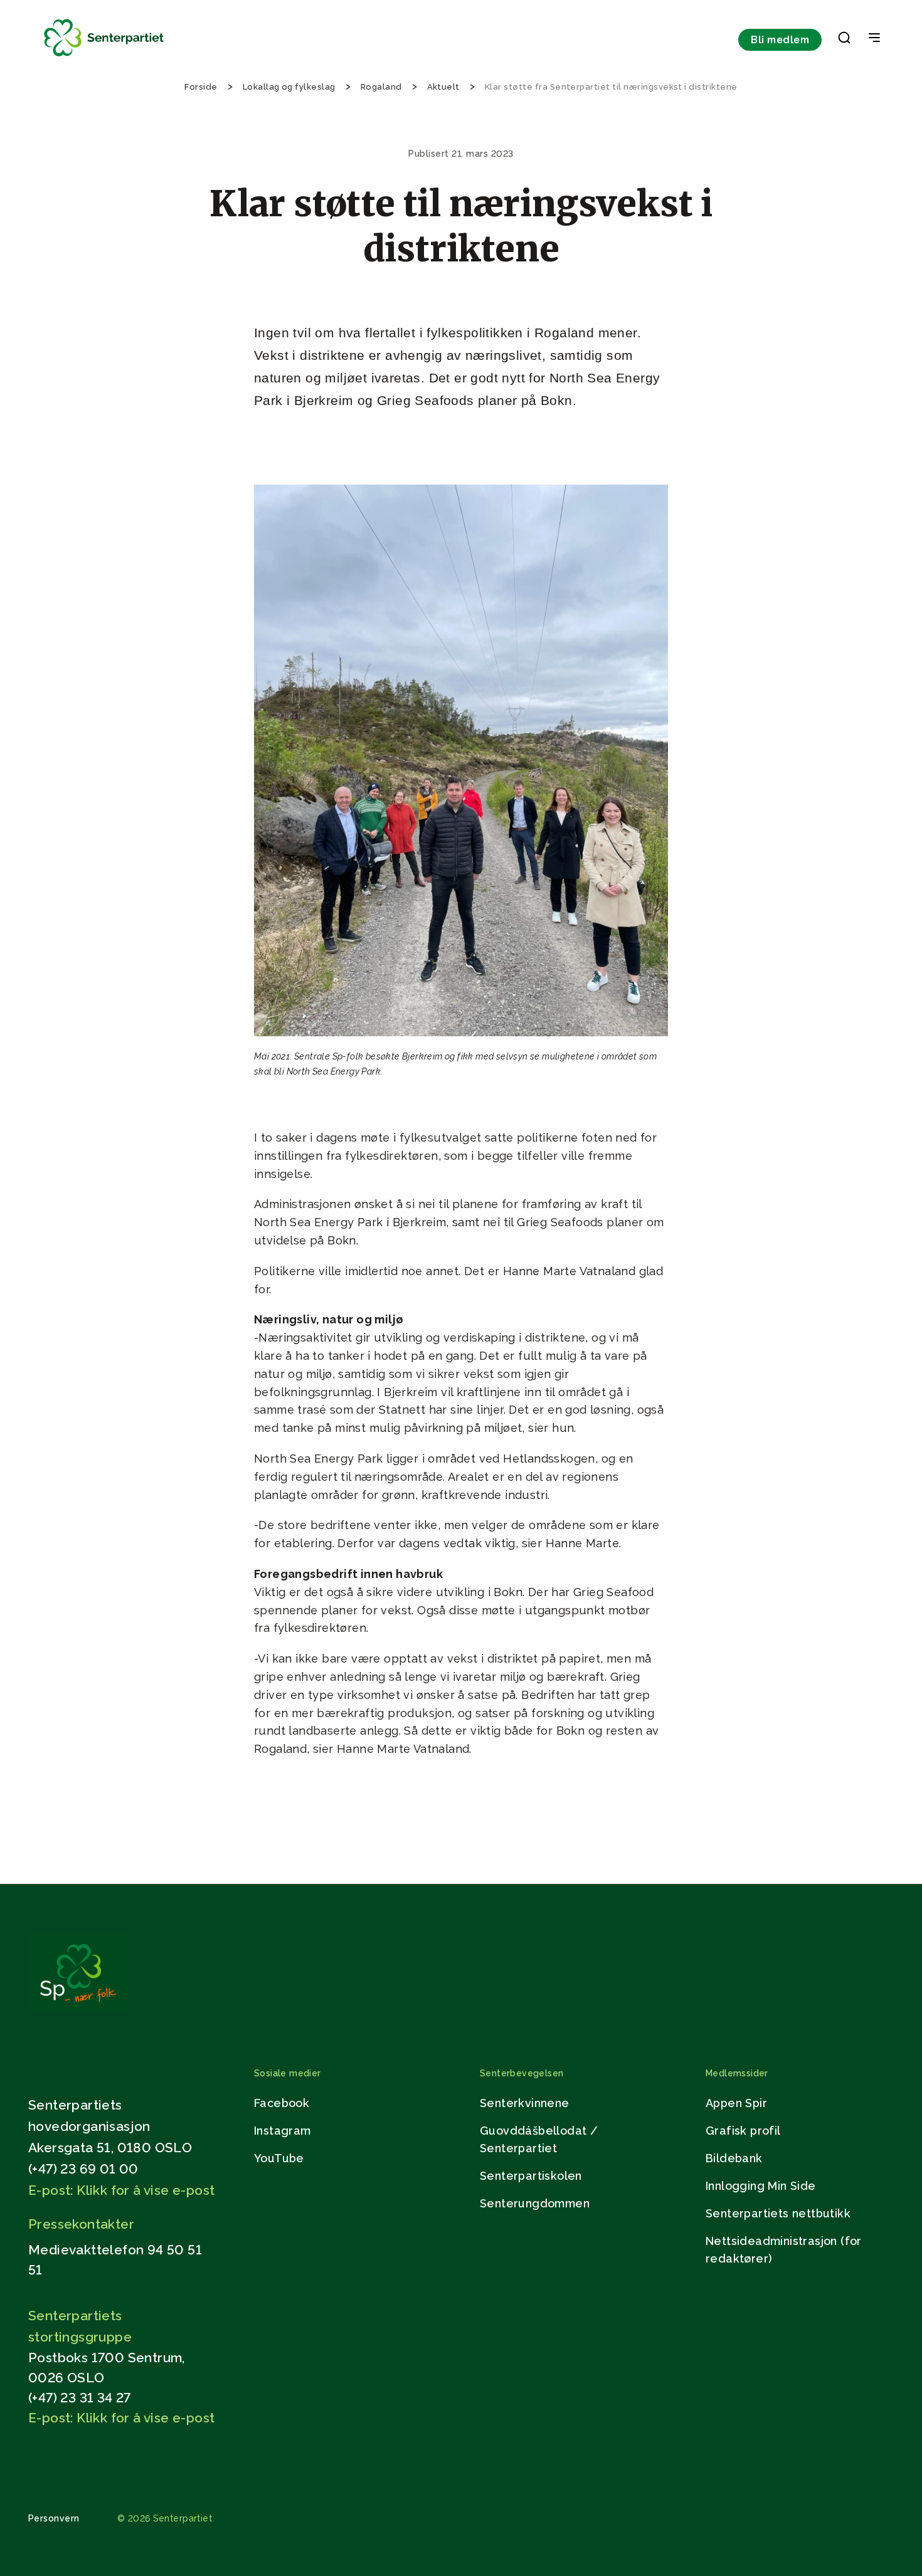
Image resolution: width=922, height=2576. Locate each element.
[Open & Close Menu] (874, 39)
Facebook (282, 2103)
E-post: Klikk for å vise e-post (121, 2190)
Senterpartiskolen (531, 2176)
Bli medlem (780, 40)
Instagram (283, 2131)
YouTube (279, 2158)
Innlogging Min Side (761, 2186)
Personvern (54, 2518)
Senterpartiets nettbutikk (778, 2213)
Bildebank (734, 2158)
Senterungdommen (535, 2203)
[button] (844, 40)
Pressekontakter (81, 2224)
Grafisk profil (743, 2131)
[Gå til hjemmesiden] (78, 2008)
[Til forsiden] (104, 57)
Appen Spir (736, 2103)
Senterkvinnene (525, 2103)
